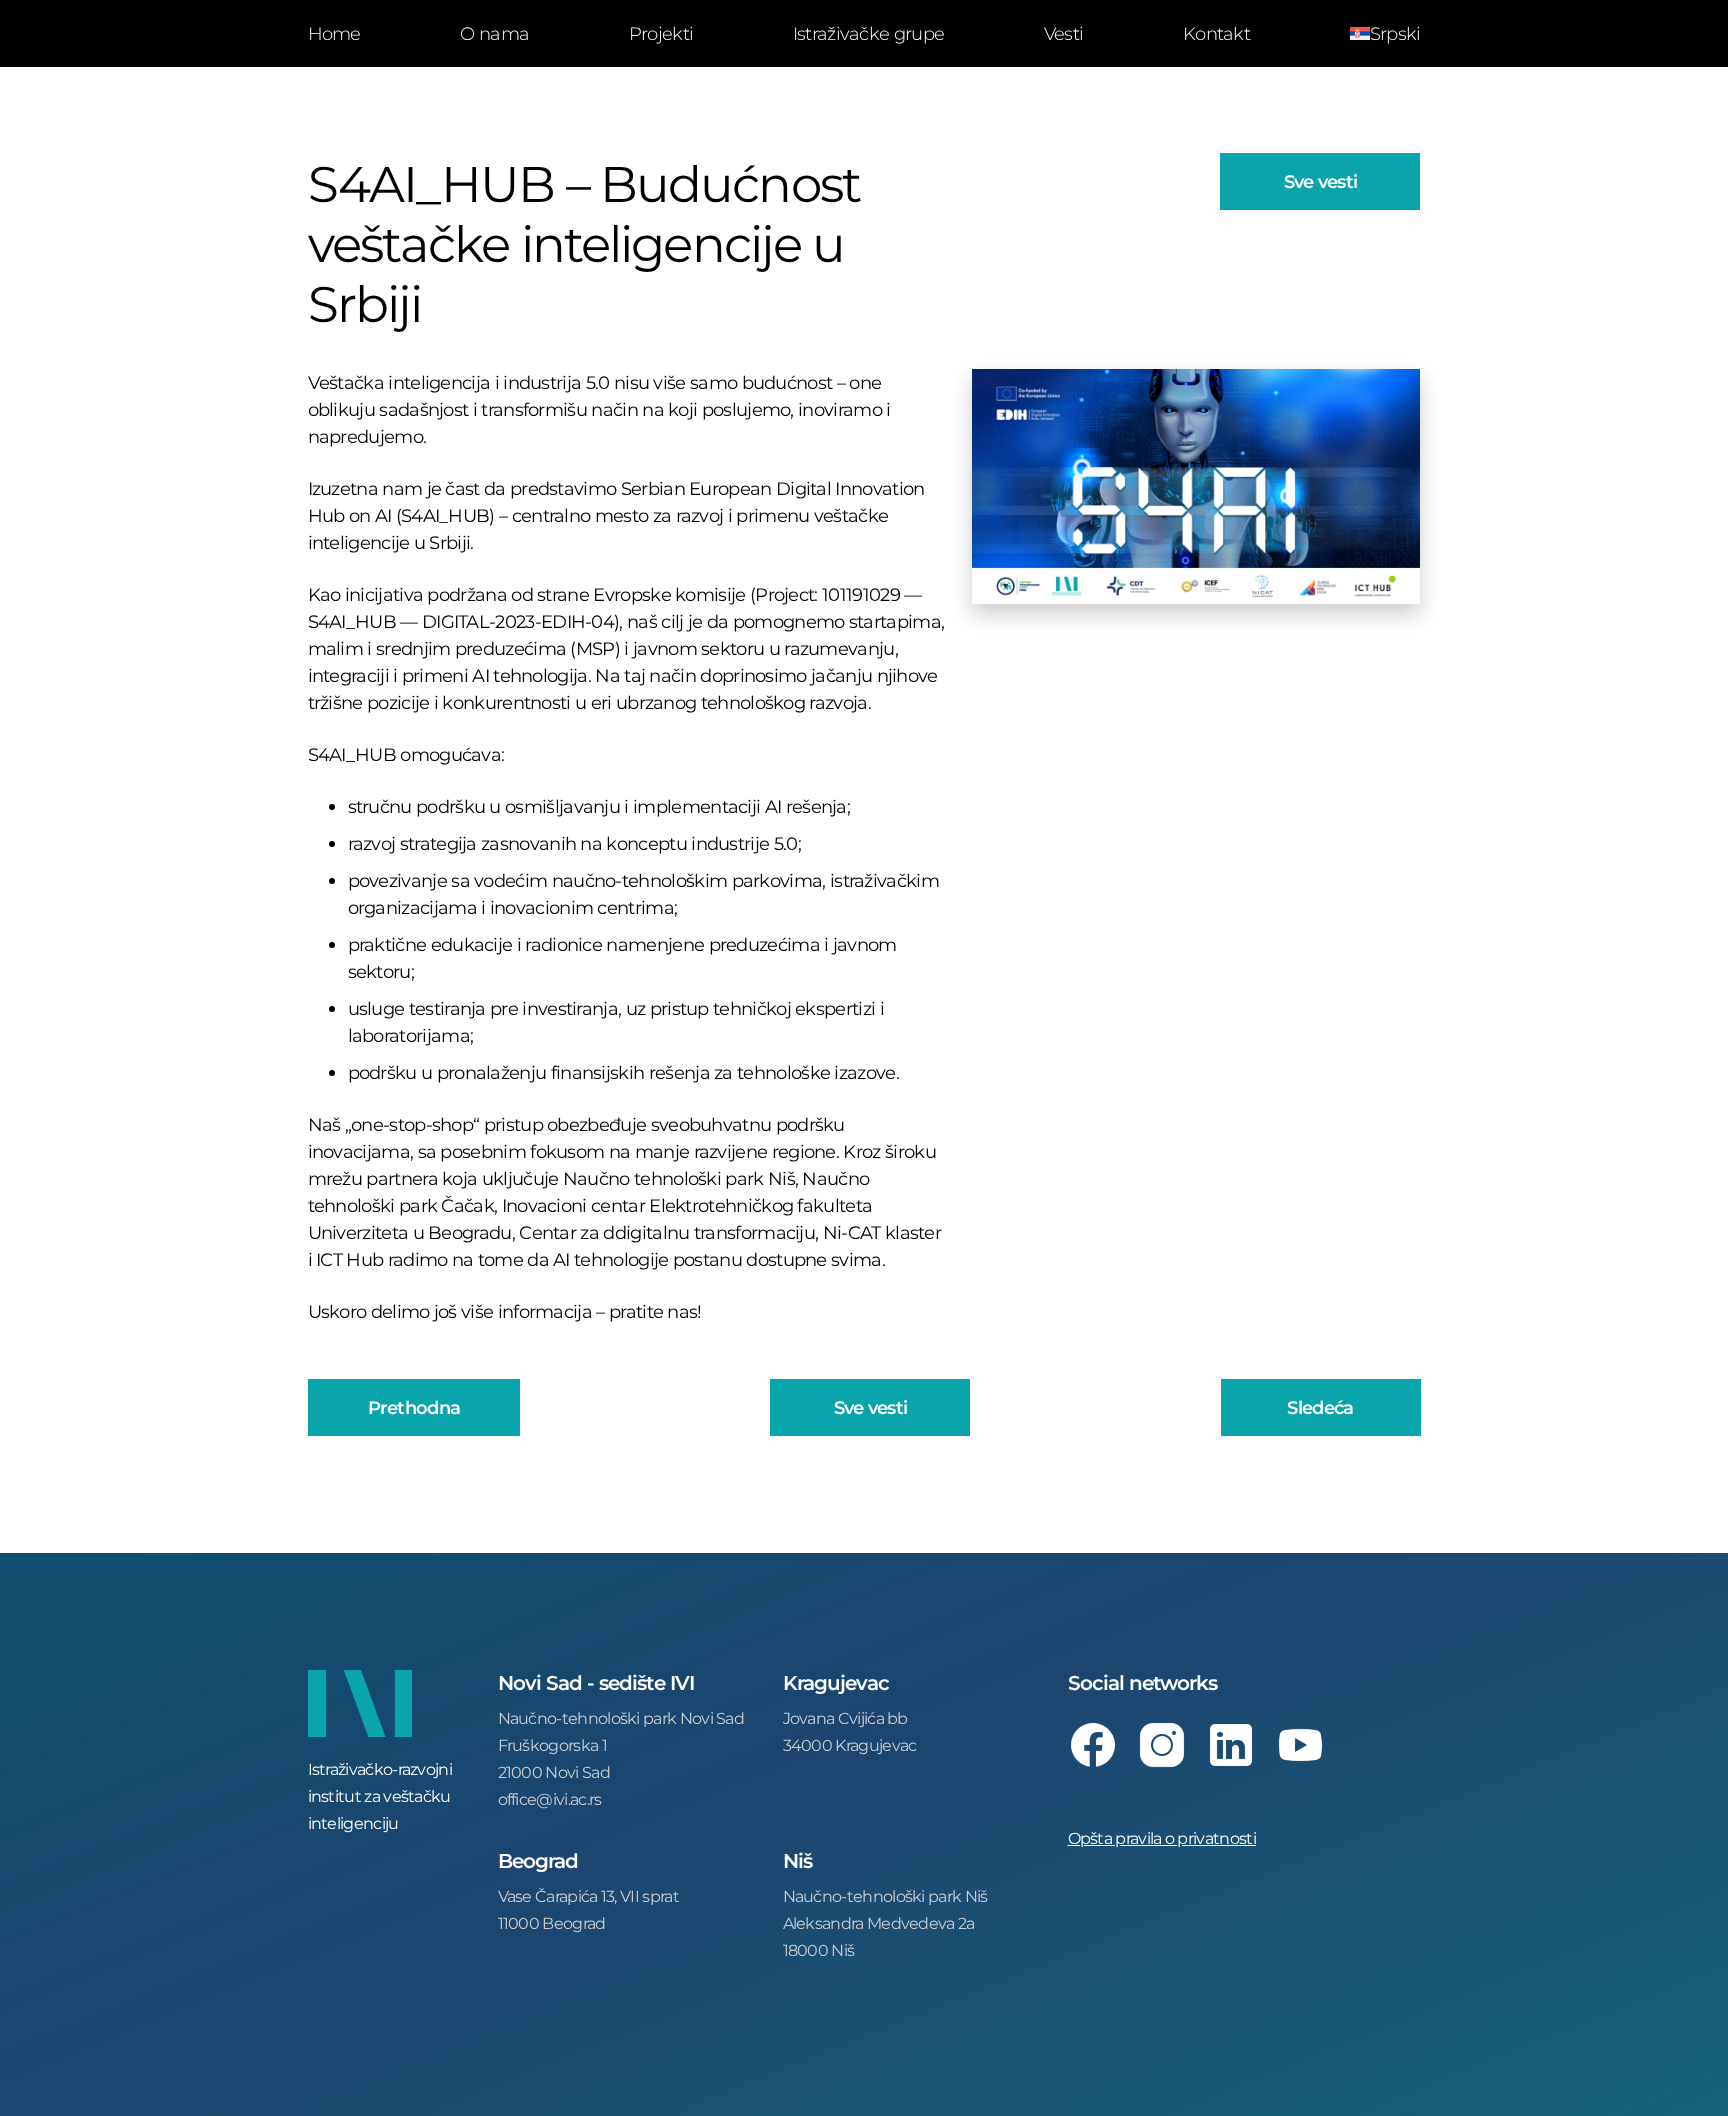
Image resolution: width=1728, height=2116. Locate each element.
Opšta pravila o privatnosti (1162, 1837)
